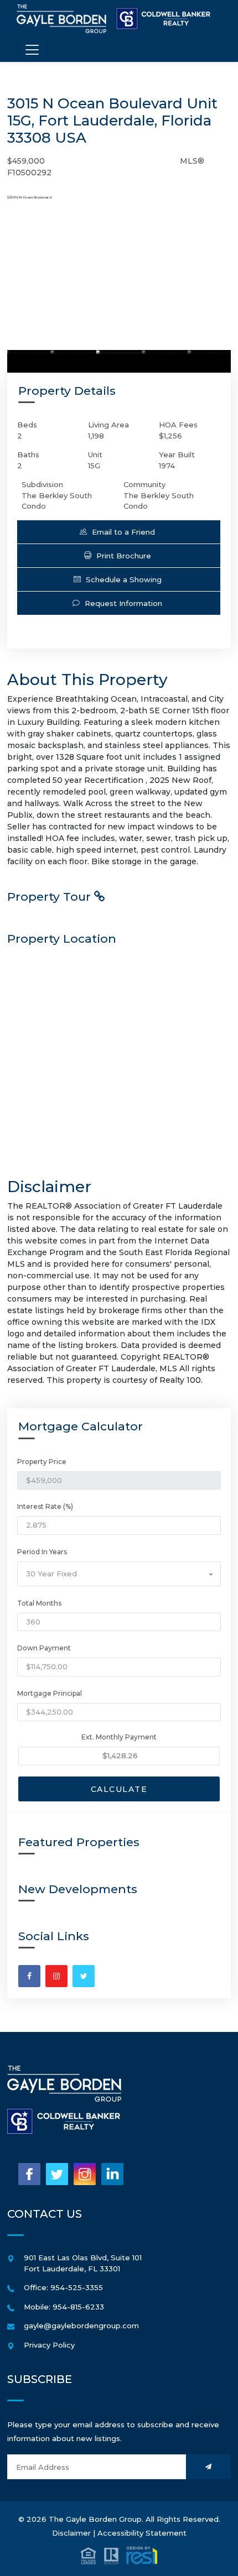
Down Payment (44, 1648)
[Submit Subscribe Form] (208, 2467)
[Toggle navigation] (32, 49)
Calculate (119, 1789)
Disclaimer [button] (71, 2533)
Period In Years (42, 1552)
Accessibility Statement (142, 2533)
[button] (119, 532)
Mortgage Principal (50, 1693)
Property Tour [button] (51, 897)
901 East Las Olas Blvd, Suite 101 (83, 2258)
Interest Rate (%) (45, 1506)
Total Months (39, 1603)
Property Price (42, 1462)
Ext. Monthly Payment (119, 1737)
